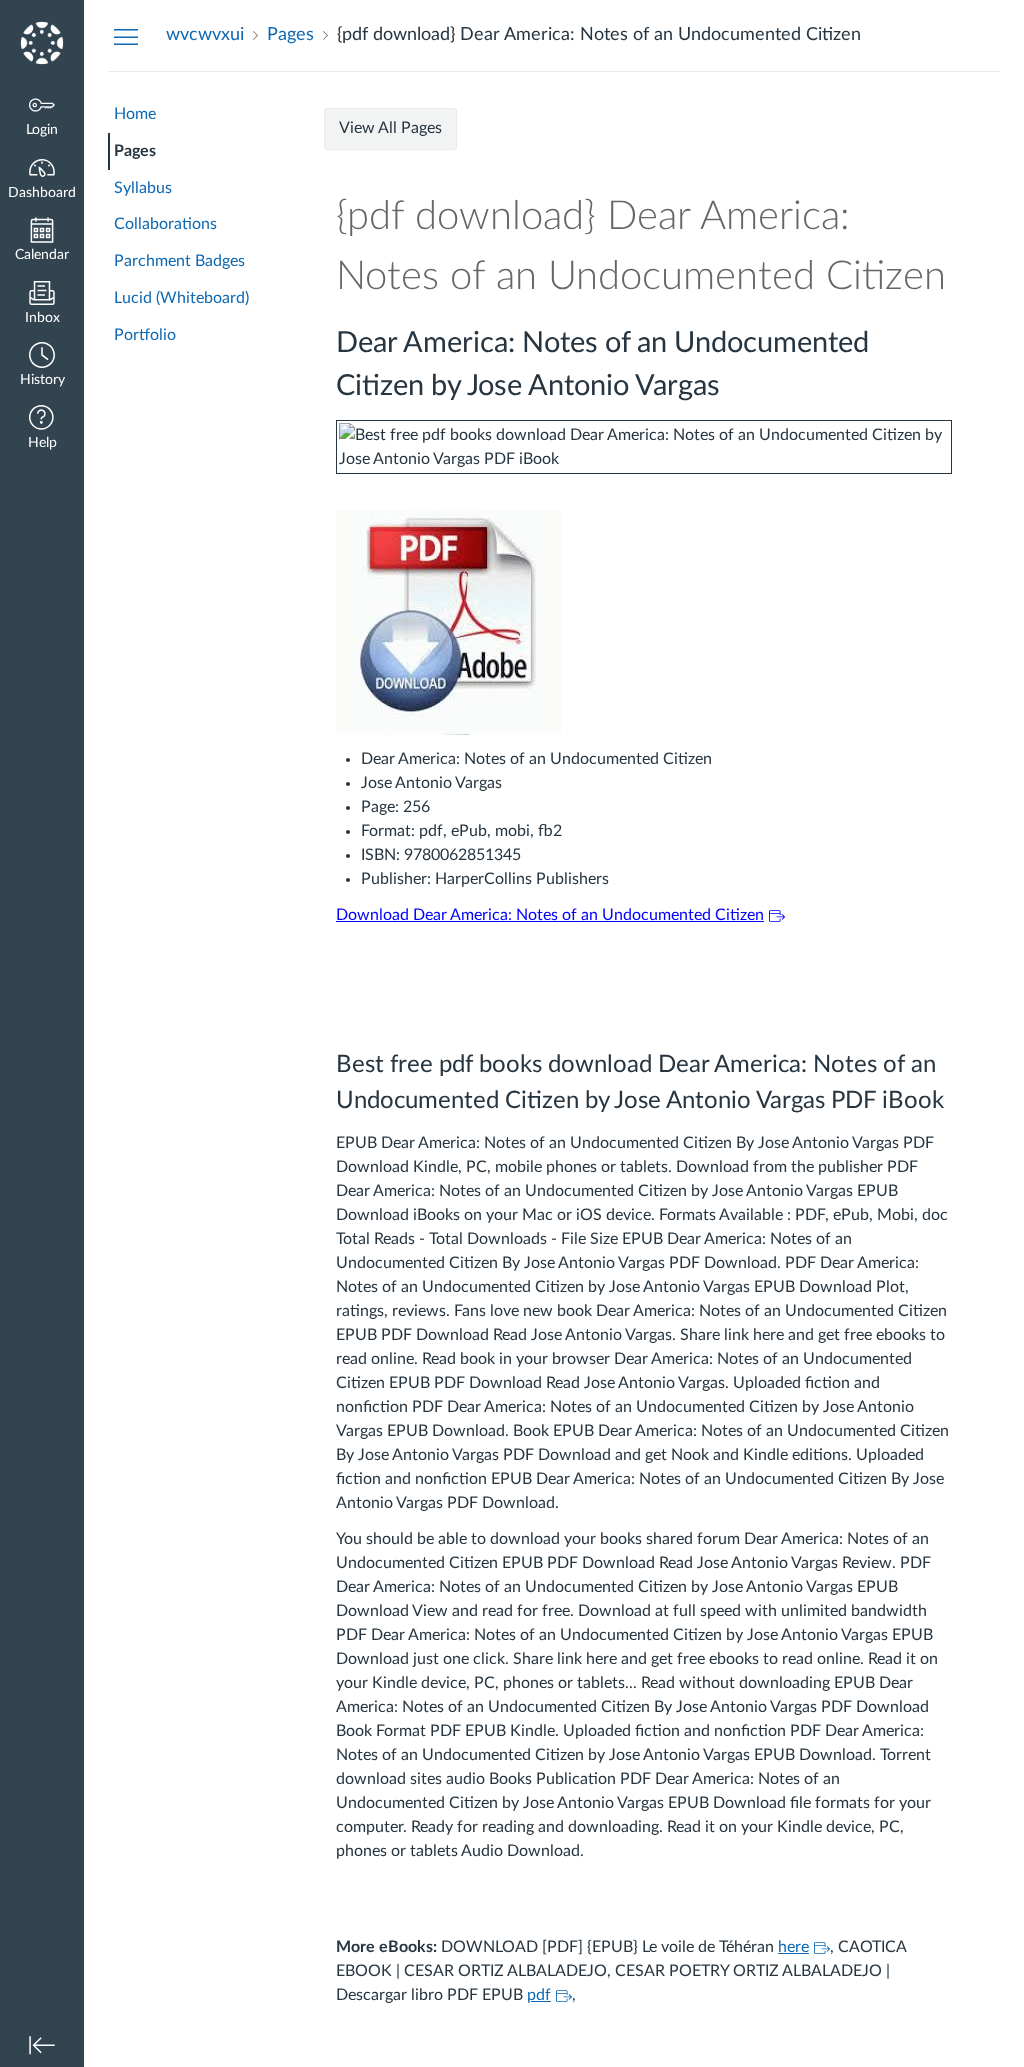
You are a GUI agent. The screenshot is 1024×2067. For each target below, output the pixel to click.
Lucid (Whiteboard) (181, 298)
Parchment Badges (179, 261)
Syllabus (143, 188)
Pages (135, 151)
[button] (42, 366)
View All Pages (390, 128)
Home (135, 114)
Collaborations (165, 224)
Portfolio (145, 335)
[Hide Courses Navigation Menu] (126, 36)
